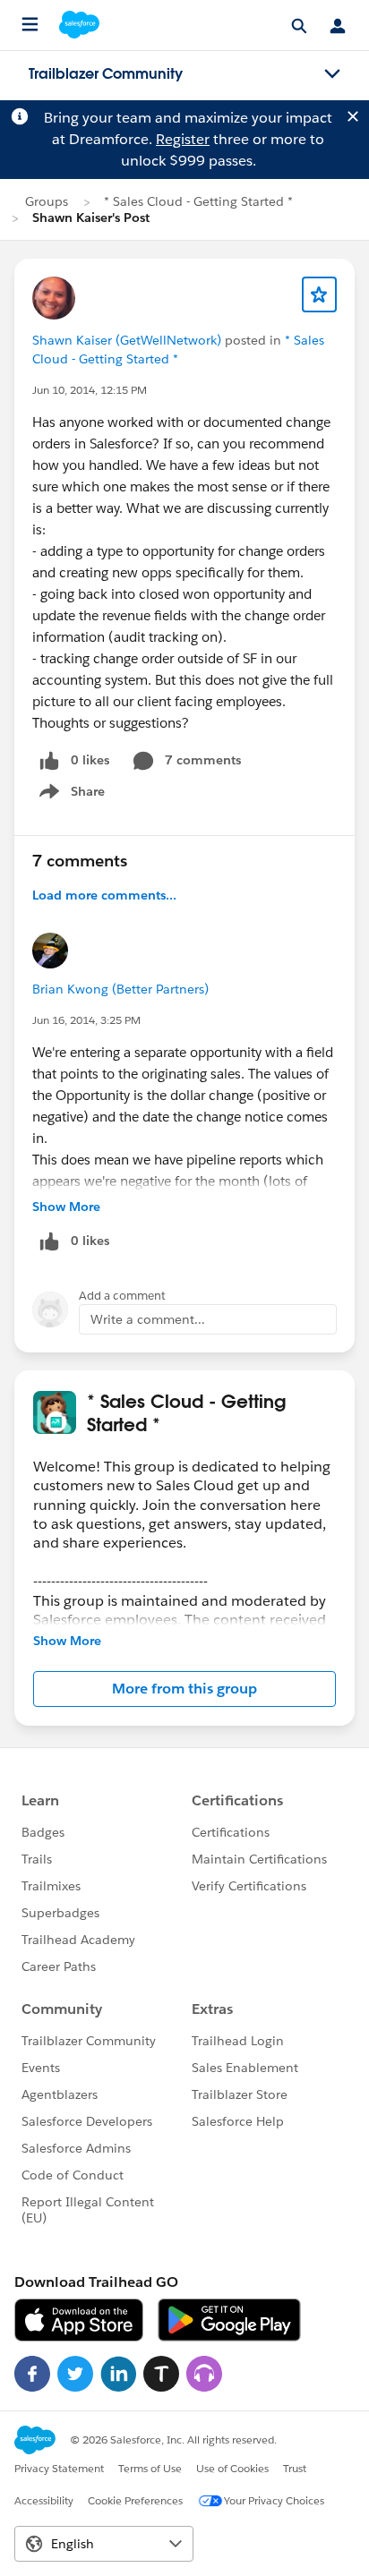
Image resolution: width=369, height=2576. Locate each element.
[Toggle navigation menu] (332, 74)
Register (183, 139)
